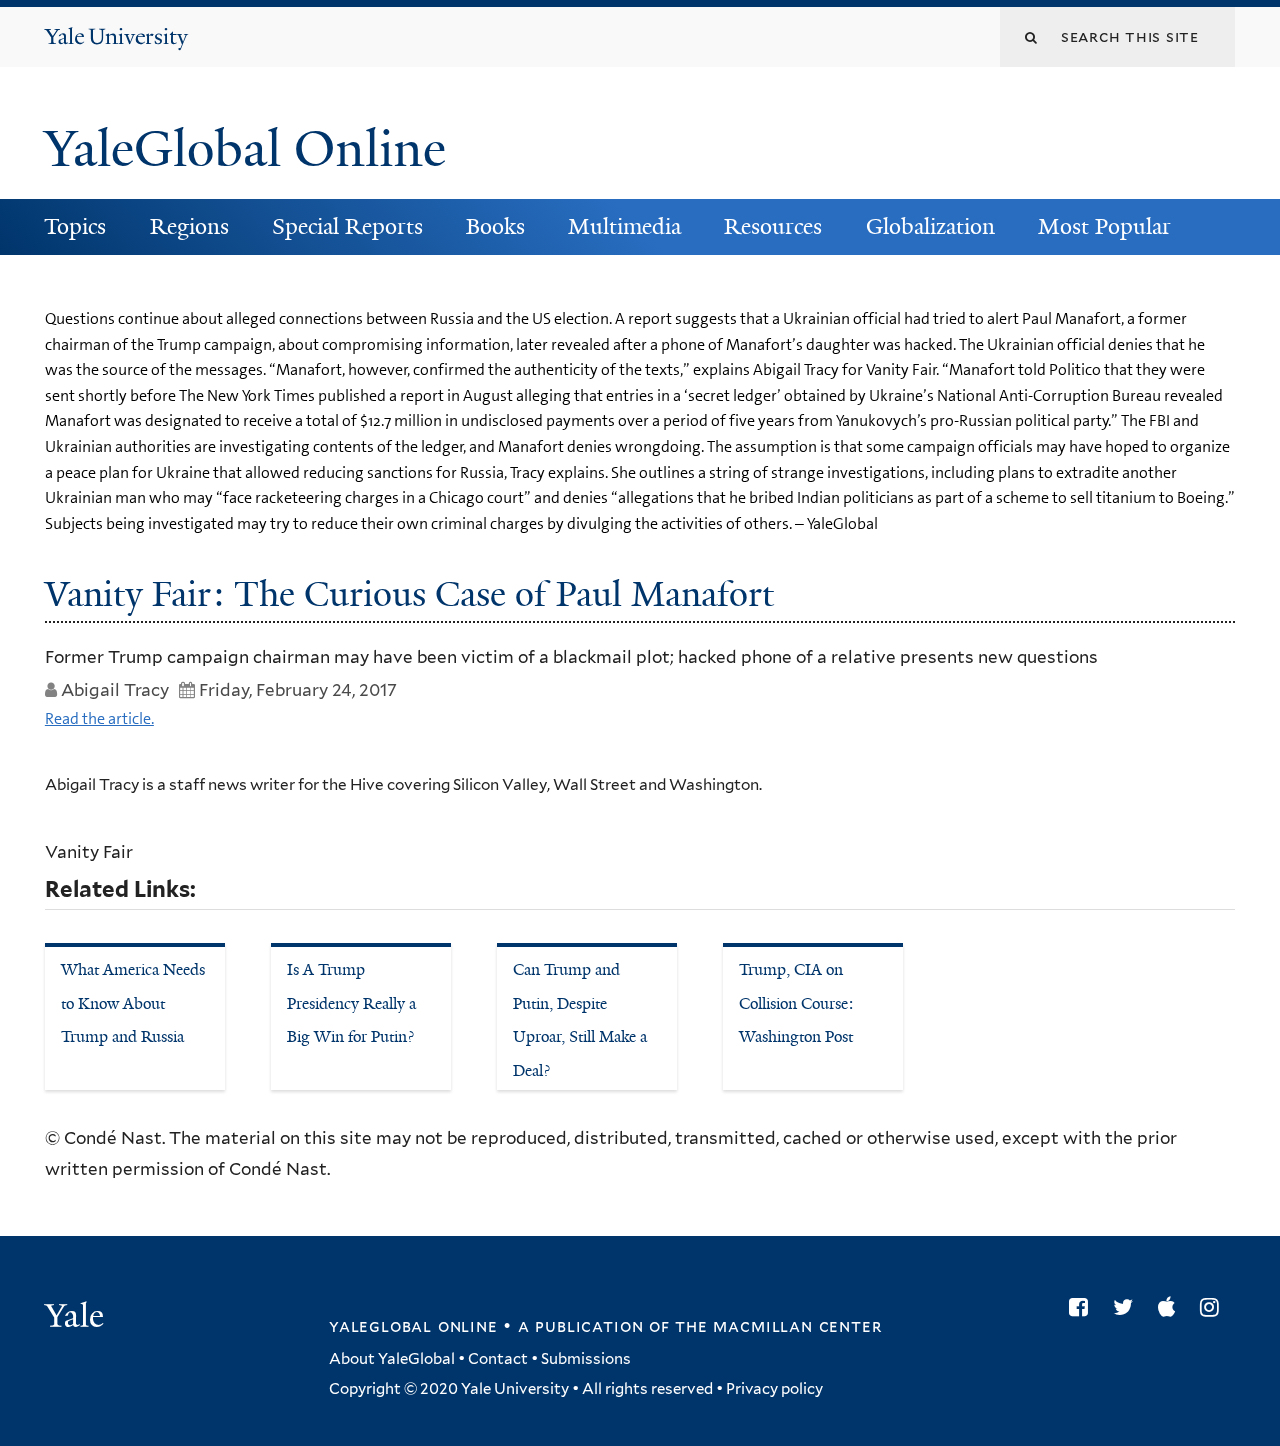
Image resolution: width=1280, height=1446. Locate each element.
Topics (75, 226)
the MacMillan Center (778, 1326)
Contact (498, 1359)
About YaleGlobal (392, 1359)
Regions (189, 226)
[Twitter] (1128, 1307)
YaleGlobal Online (245, 149)
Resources (773, 226)
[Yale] (77, 1318)
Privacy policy (774, 1389)
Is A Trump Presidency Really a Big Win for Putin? (351, 1003)
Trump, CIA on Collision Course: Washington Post (796, 1003)
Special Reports (347, 226)
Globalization (930, 226)
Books (495, 226)
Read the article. (99, 718)
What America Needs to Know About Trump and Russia (133, 1003)
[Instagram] (1214, 1307)
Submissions (586, 1359)
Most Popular (1104, 226)
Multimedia (624, 226)
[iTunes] (1171, 1307)
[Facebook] (1083, 1307)
